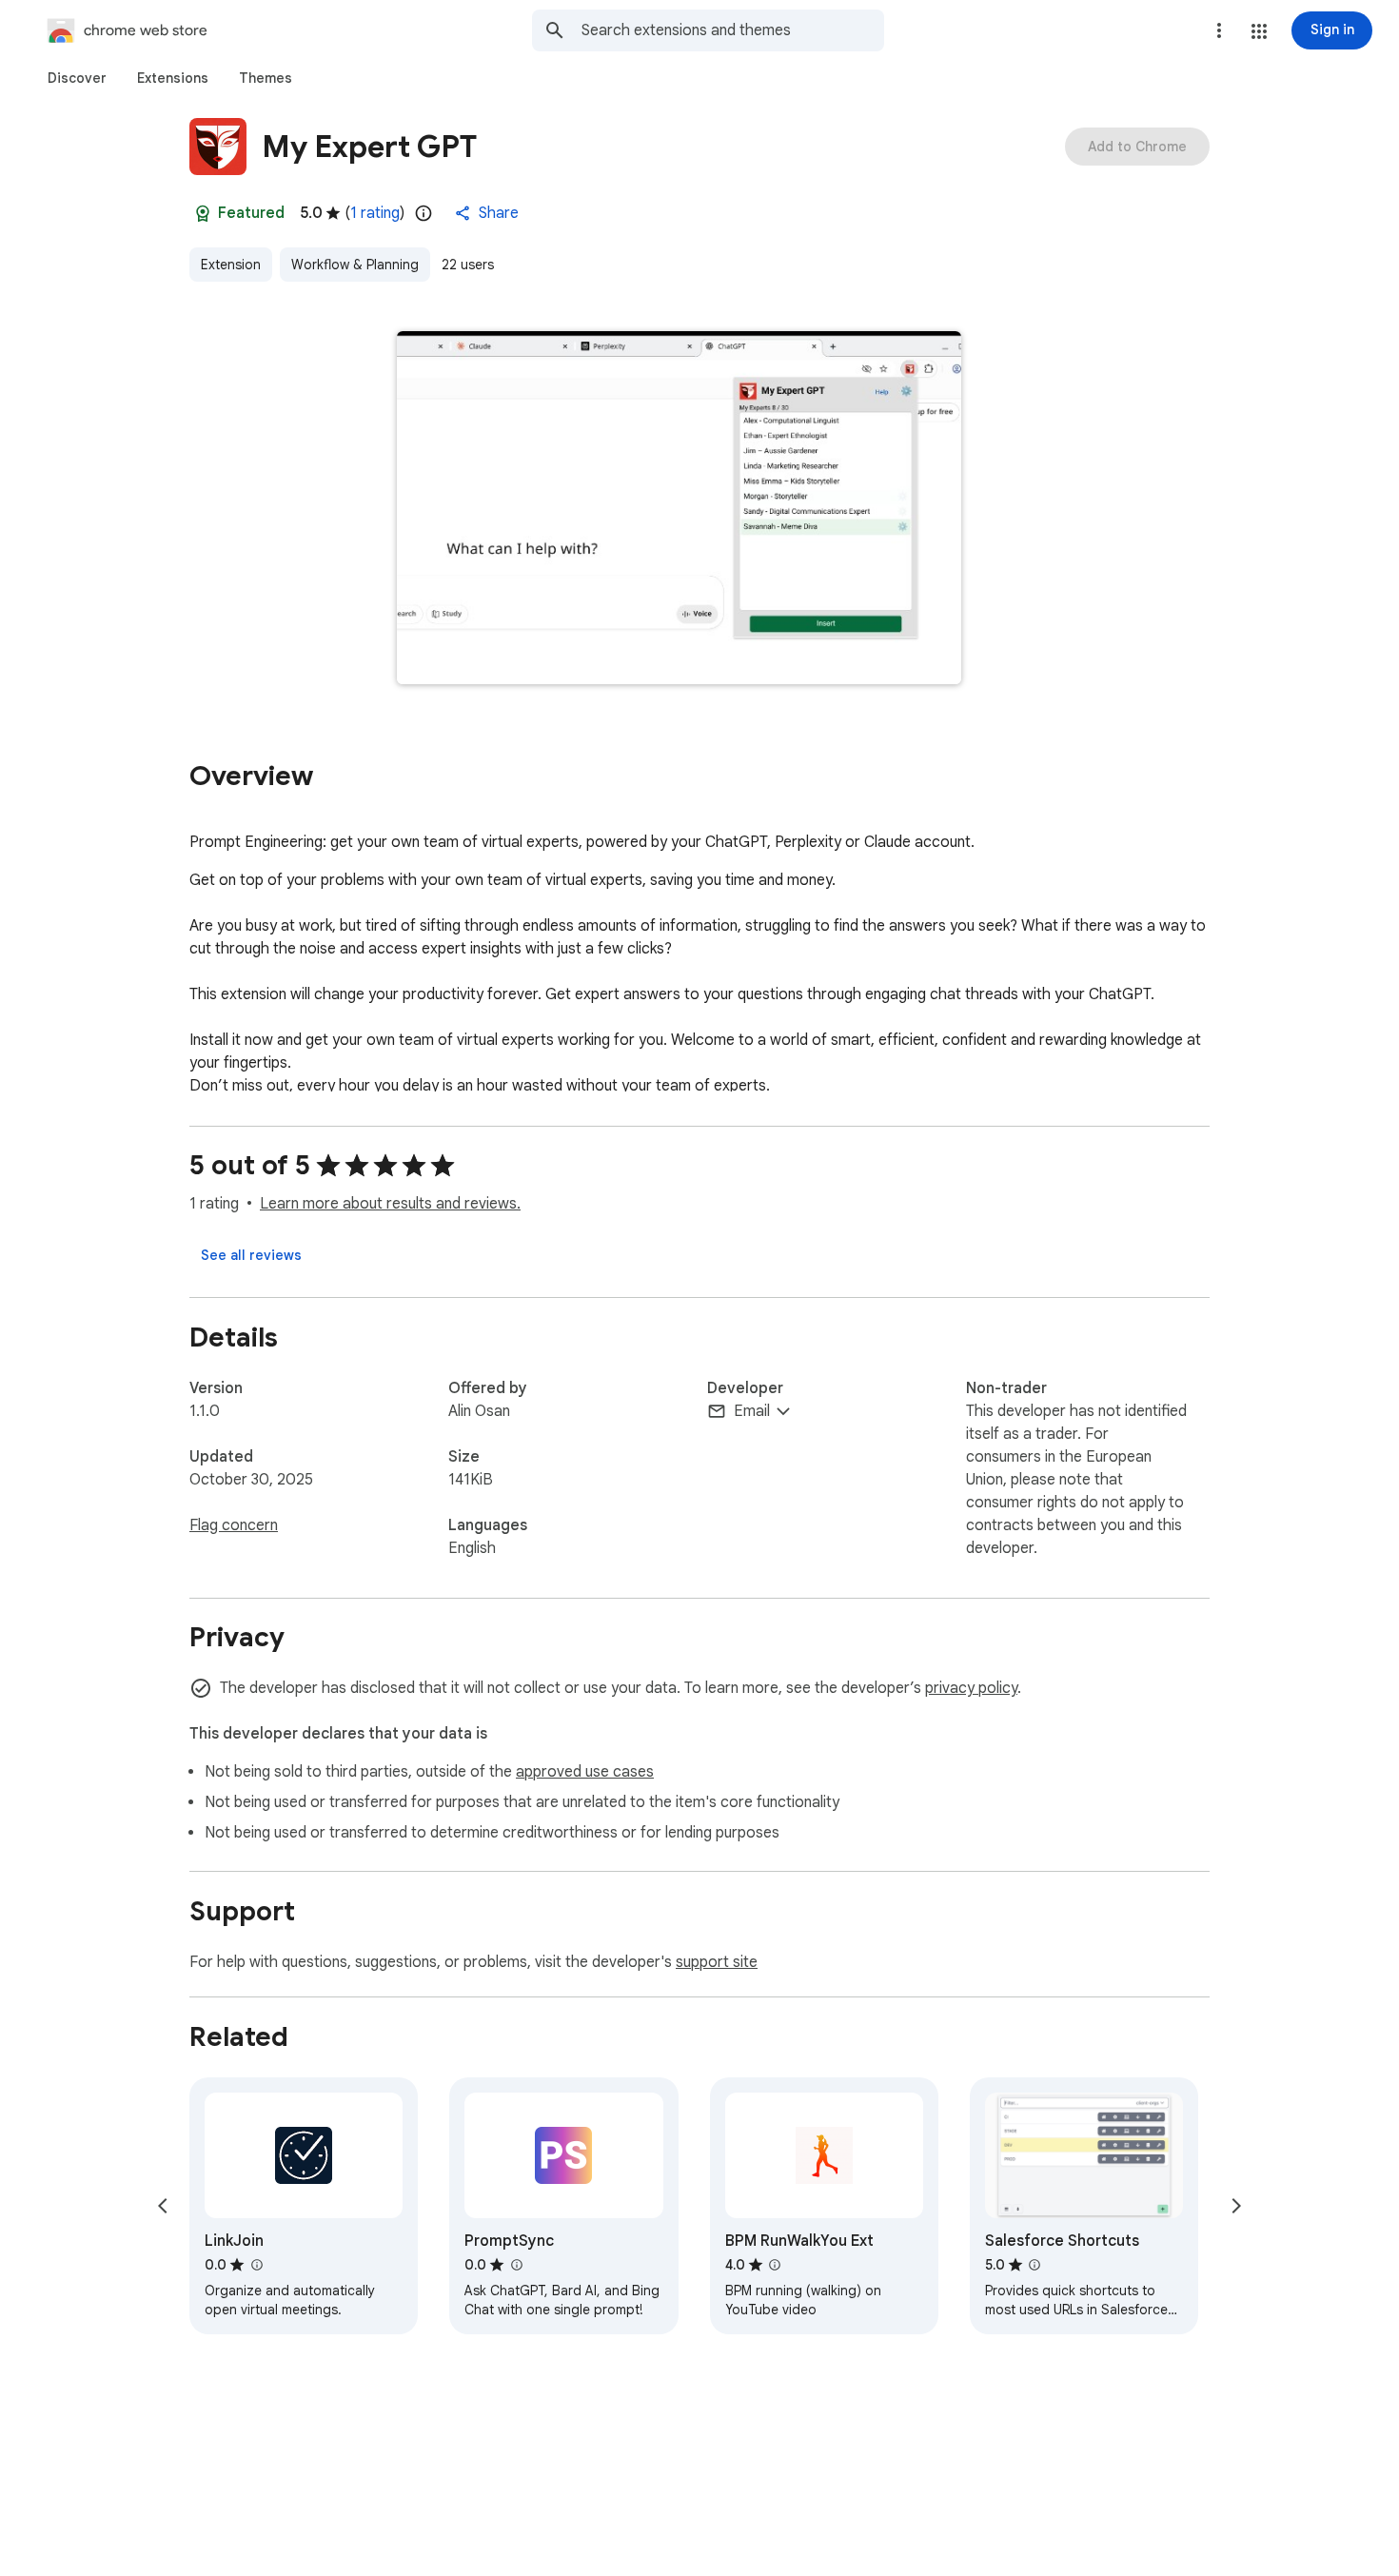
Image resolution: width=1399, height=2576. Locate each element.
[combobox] (733, 30)
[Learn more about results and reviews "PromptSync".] (516, 2265)
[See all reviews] (251, 1255)
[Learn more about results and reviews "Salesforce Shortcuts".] (1034, 2265)
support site (717, 1962)
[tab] (77, 78)
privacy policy (971, 1688)
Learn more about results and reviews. (390, 1204)
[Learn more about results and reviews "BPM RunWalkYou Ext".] (775, 2265)
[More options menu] (1219, 30)
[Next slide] (1236, 2206)
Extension (231, 265)
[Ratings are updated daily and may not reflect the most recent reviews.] (424, 213)
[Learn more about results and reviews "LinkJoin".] (256, 2265)
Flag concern (234, 1525)
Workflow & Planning (355, 265)
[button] (1259, 31)
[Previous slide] (163, 2206)
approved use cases (585, 1772)
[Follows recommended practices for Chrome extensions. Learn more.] (203, 213)
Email (752, 1411)
